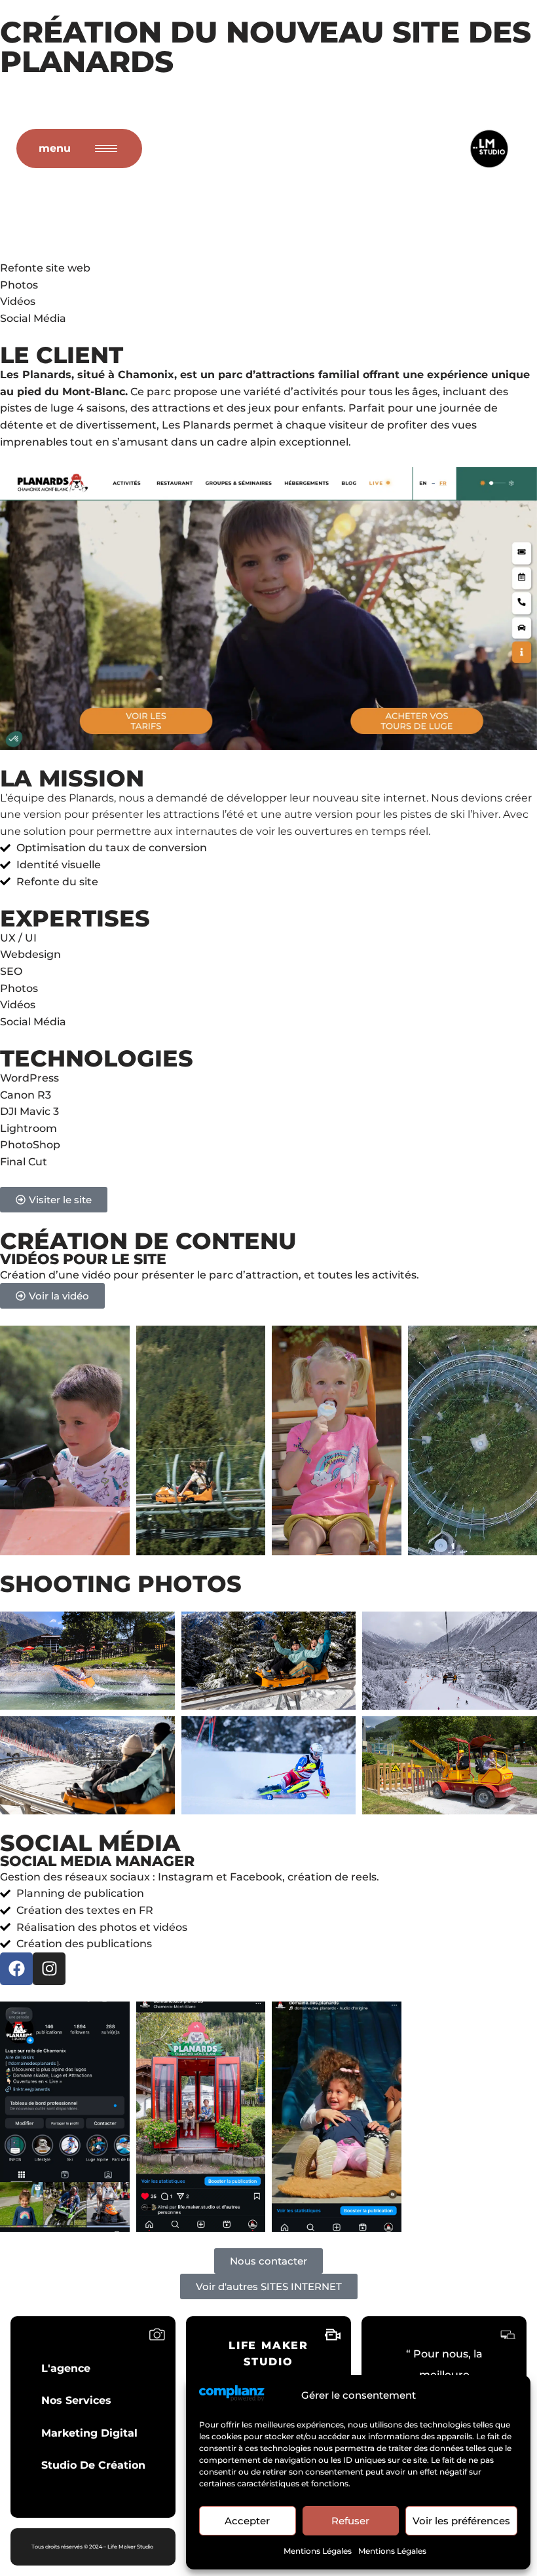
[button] (52, 1296)
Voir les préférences (461, 2521)
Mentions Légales (318, 2551)
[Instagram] (49, 1969)
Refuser (350, 2521)
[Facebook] (16, 1969)
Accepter (247, 2521)
